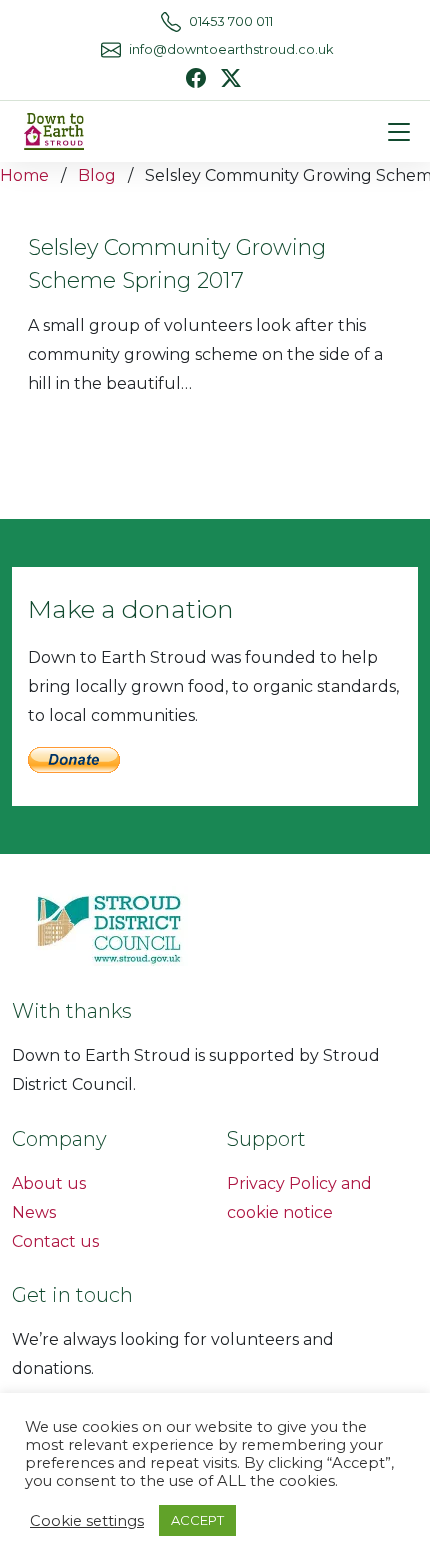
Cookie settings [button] (87, 1521)
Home (24, 175)
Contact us (55, 1241)
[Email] (111, 50)
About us (49, 1183)
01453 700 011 (231, 21)
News (34, 1212)
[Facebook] (196, 78)
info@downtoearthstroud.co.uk (231, 49)
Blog (97, 175)
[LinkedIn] (231, 76)
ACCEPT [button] (197, 1520)
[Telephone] (171, 22)
